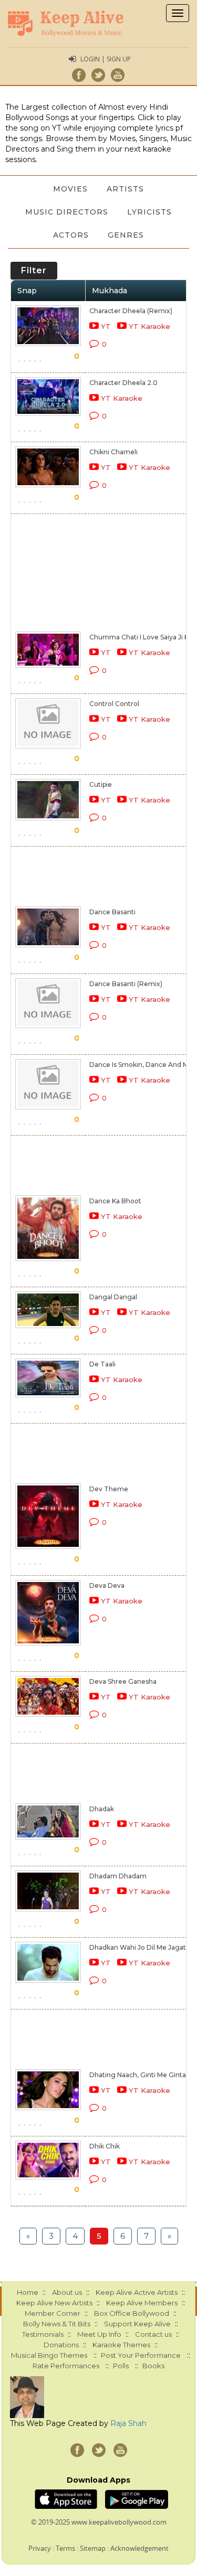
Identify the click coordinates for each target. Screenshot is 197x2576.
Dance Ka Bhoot (115, 1201)
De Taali (102, 1364)
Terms (65, 2548)
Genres (126, 235)
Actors (71, 235)
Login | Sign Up (106, 59)
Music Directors (67, 212)
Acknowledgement (139, 2548)
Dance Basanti (112, 912)
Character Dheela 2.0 (123, 383)
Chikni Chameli (113, 452)
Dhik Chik (105, 2146)
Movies (70, 189)
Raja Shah (128, 2423)
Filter (34, 270)
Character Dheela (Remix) (131, 311)
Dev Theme (109, 1489)
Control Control (114, 704)
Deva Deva (107, 1585)
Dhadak (102, 1809)
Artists (125, 189)
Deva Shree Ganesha (123, 1681)
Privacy (40, 2548)
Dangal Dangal (113, 1297)
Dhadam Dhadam (118, 1876)
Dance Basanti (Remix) (126, 984)
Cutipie (101, 784)
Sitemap (93, 2548)
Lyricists (149, 212)
